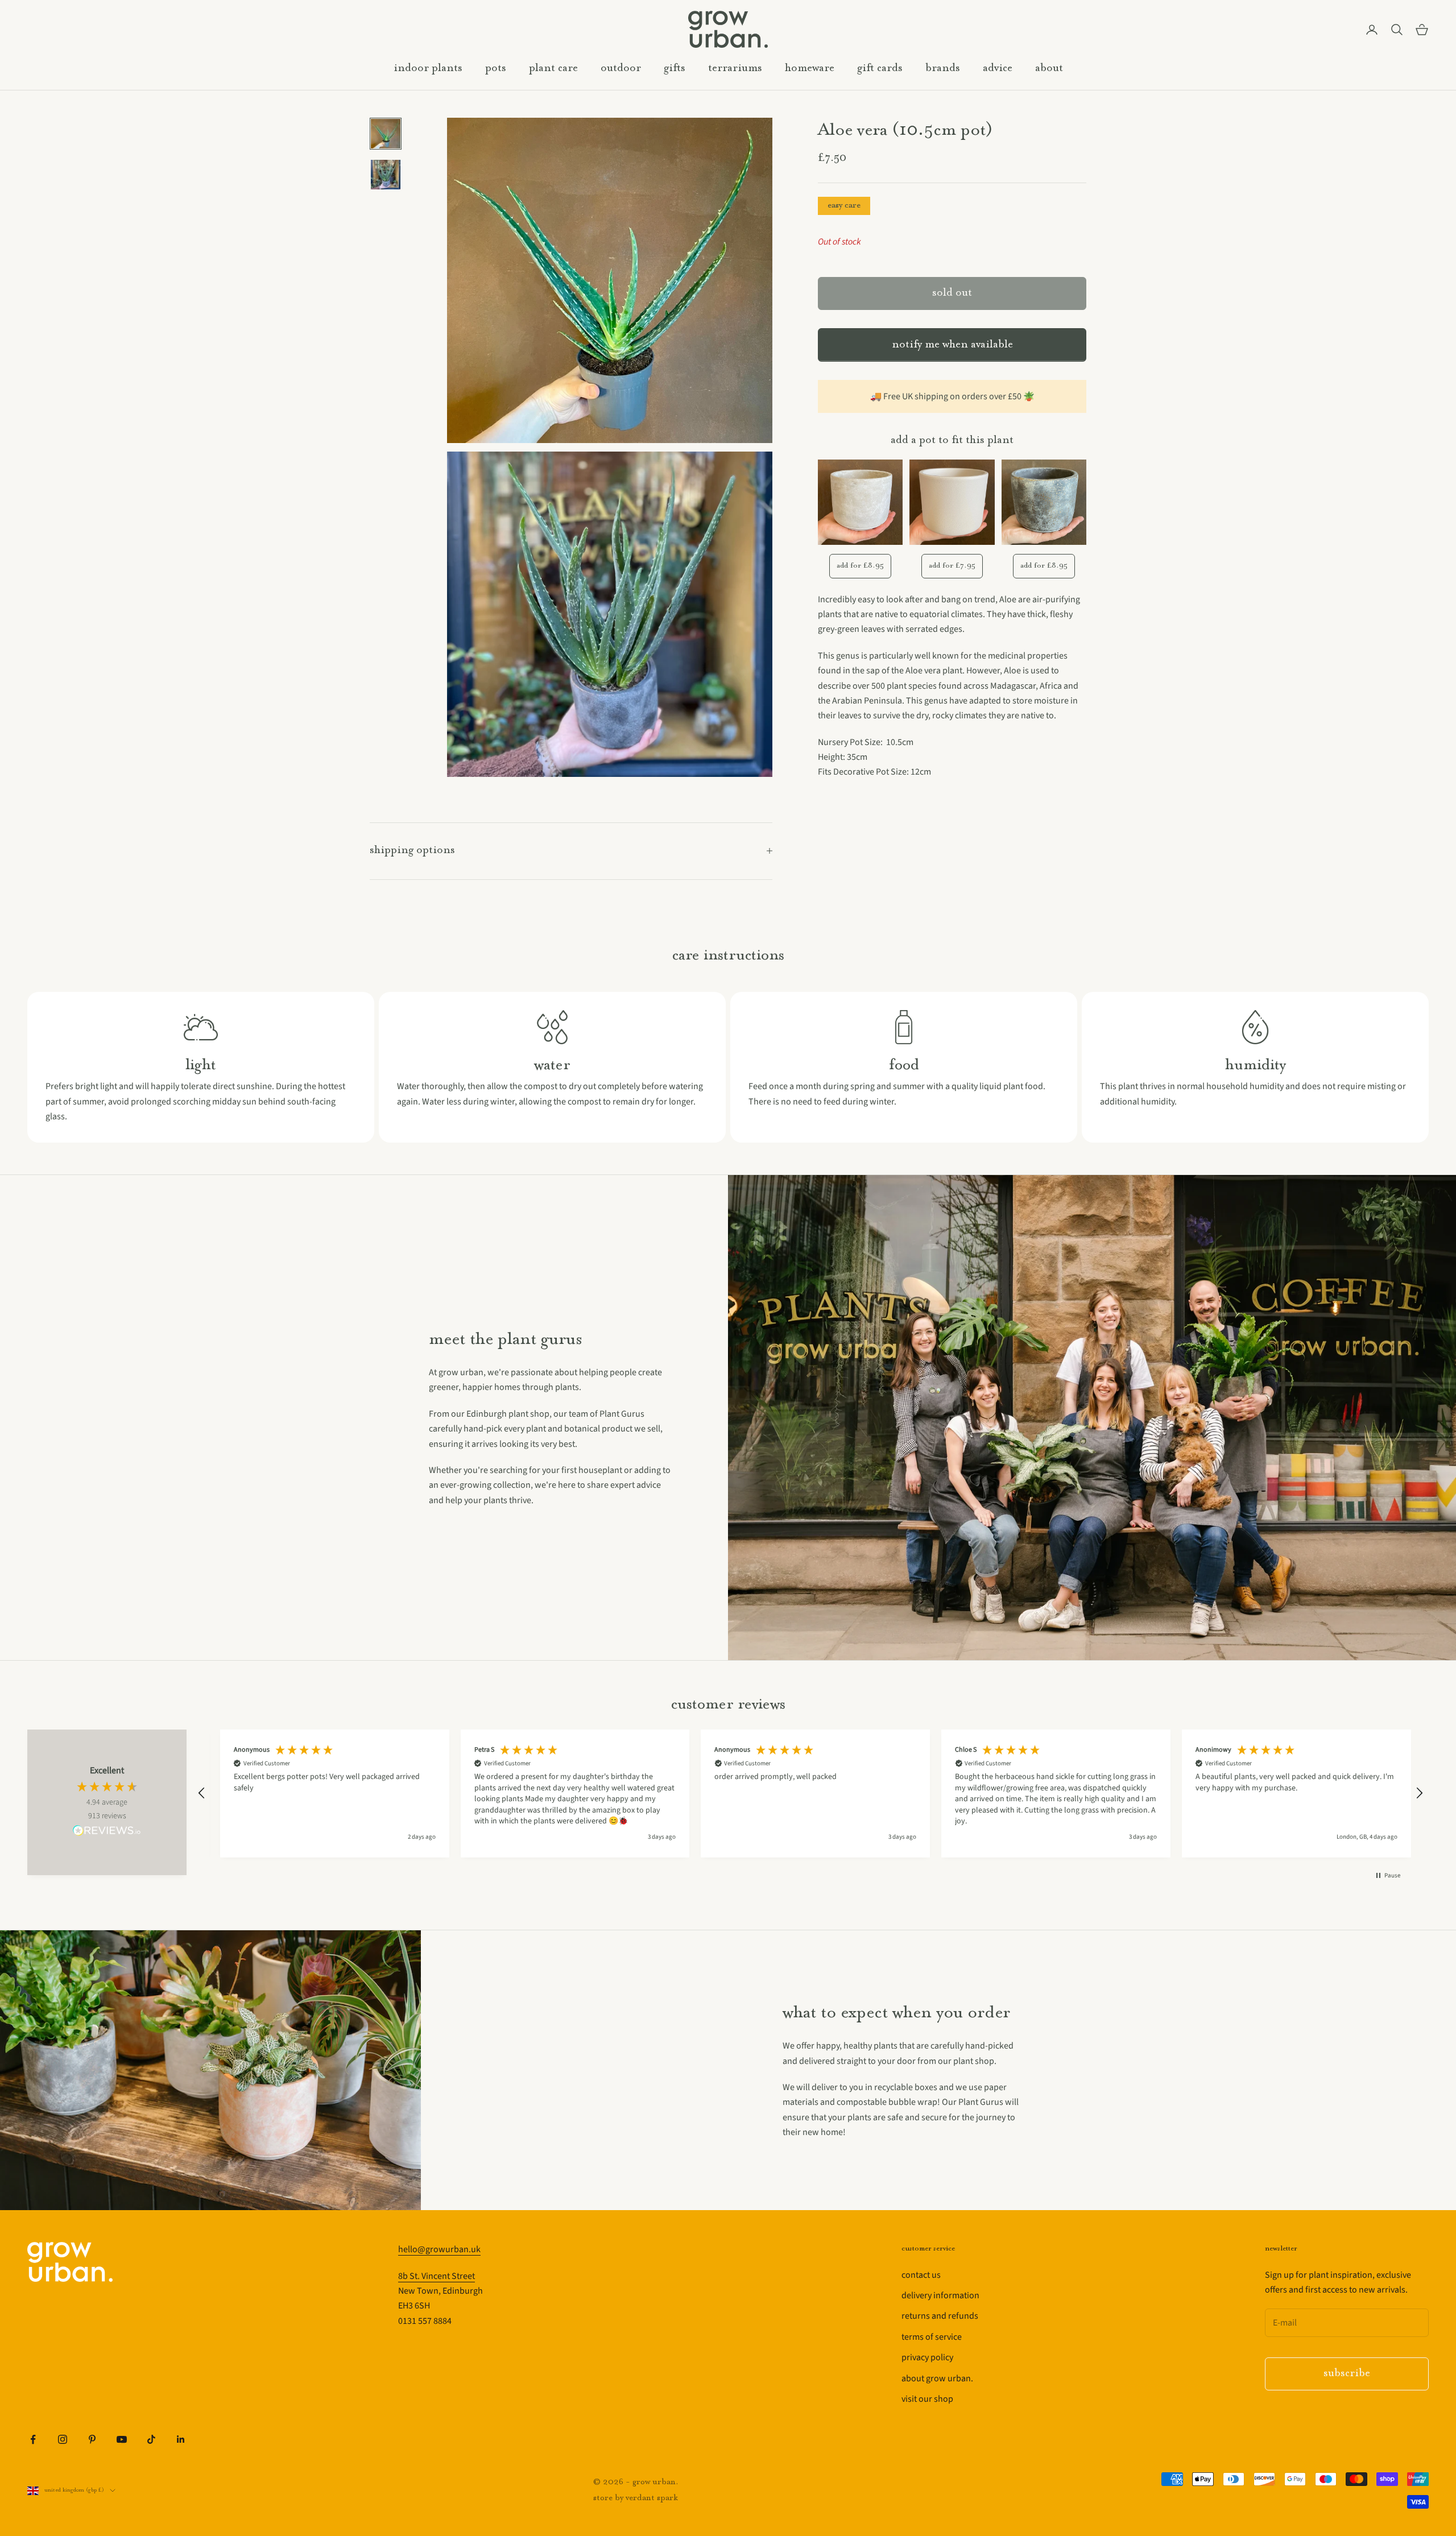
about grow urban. (937, 2378)
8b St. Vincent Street (437, 2276)
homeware (810, 69)
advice (998, 69)
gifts (675, 69)
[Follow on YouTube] (122, 2439)
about (1049, 69)
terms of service (932, 2337)
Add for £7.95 (952, 566)
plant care (553, 69)
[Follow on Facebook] (33, 2439)
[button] (202, 1793)
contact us (921, 2275)
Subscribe (1347, 2374)
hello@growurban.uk (439, 2249)
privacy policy (927, 2357)
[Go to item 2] (386, 175)
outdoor (621, 69)
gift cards (880, 69)
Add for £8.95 (860, 566)
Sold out (952, 293)
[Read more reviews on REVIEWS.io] (107, 1832)
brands (943, 69)
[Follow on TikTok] (151, 2439)
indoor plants (428, 69)
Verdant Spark (652, 2498)
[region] (810, 1794)
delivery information (940, 2295)
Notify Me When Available (952, 345)
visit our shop (927, 2399)
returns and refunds (940, 2316)
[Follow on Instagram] (63, 2439)
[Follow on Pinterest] (92, 2439)
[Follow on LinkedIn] (181, 2439)
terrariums (735, 69)
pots (496, 69)
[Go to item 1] (386, 134)
